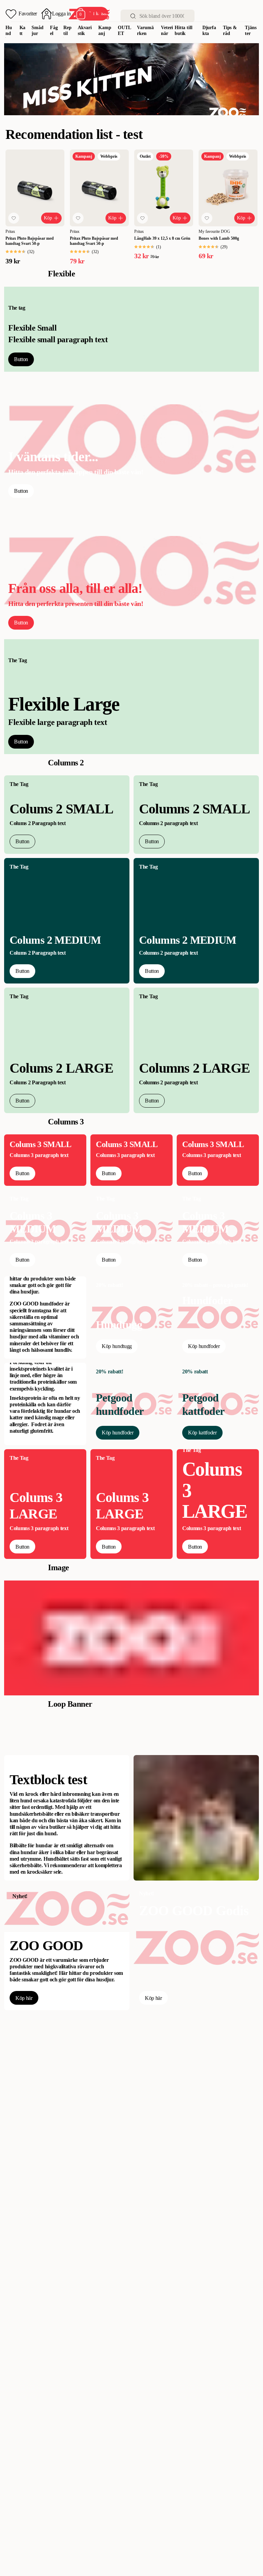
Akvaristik (85, 31)
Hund (9, 31)
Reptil (67, 31)
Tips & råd (230, 31)
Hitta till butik (184, 31)
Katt (23, 31)
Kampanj (105, 31)
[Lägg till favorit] (14, 218)
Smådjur (37, 31)
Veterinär (167, 31)
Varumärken (145, 31)
